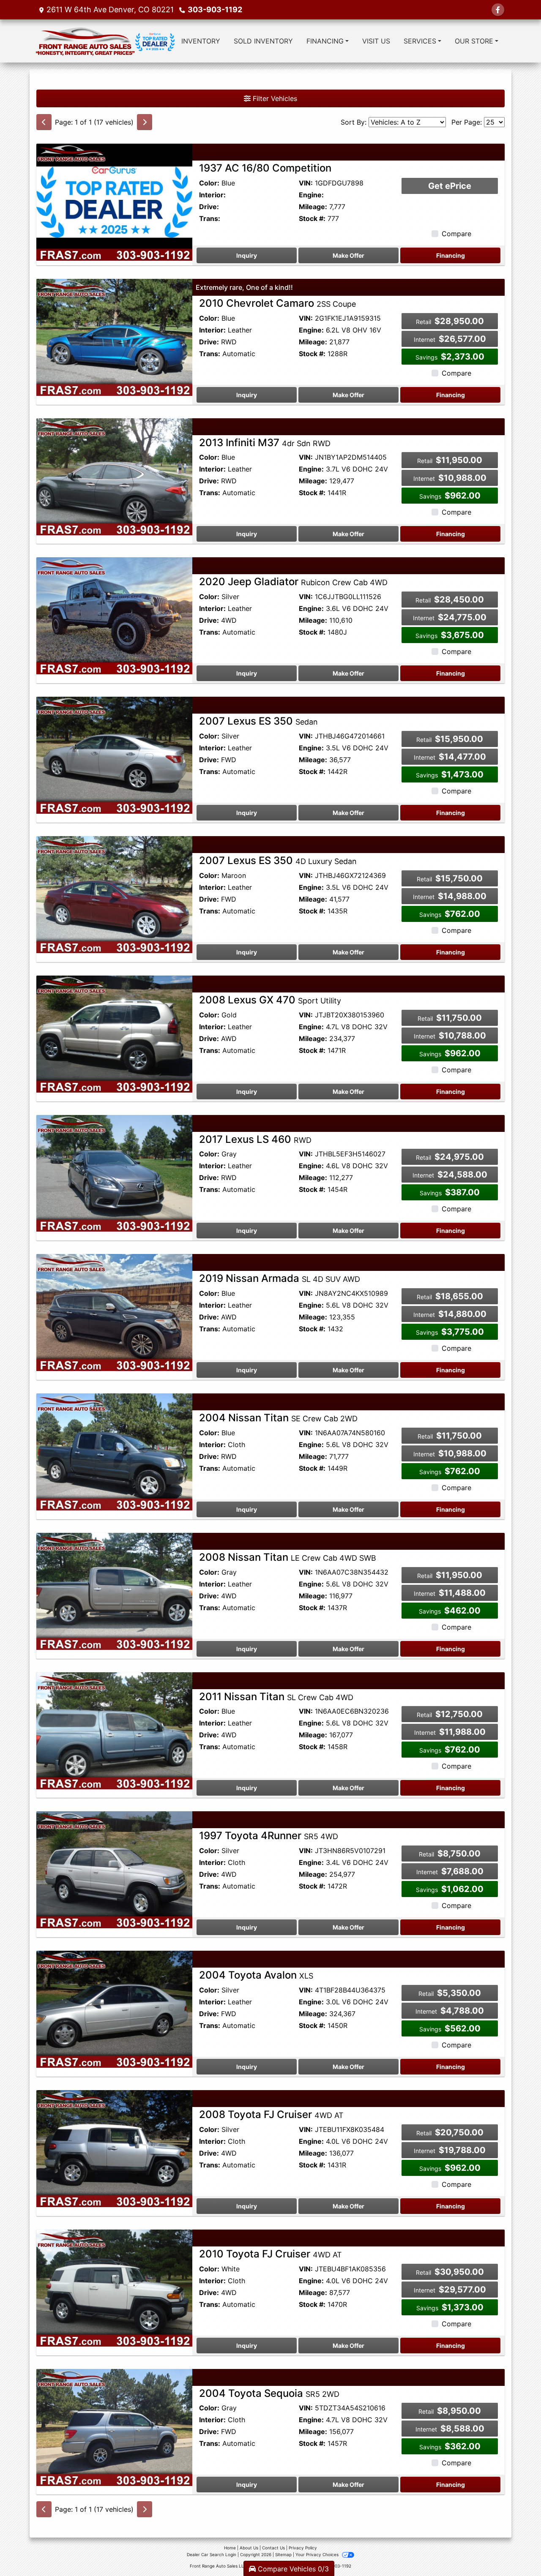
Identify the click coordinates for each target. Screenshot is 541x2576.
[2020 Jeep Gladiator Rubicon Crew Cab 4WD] (114, 615)
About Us (249, 2548)
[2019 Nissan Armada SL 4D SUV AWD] (114, 1312)
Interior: (212, 195)
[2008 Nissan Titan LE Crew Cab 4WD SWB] (114, 1591)
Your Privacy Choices (318, 2554)
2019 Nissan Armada (280, 1278)
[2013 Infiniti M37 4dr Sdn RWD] (114, 476)
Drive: (209, 207)
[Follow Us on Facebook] (498, 10)
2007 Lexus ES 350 (258, 721)
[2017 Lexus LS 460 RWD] (114, 1172)
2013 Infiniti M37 (265, 443)
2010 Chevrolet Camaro (277, 303)
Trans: (210, 218)
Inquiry (247, 255)
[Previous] (44, 122)
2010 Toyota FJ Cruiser (270, 2254)
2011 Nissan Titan (276, 1697)
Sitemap (283, 2554)
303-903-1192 (215, 10)
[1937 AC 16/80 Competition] (114, 202)
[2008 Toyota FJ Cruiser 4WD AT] (114, 2148)
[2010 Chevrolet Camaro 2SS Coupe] (114, 337)
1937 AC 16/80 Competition (265, 168)
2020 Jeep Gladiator (293, 582)
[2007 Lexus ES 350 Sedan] (114, 755)
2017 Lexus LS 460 (255, 1139)
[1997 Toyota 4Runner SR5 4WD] (114, 1869)
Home (230, 2548)
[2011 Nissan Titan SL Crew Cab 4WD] (114, 1730)
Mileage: (313, 207)
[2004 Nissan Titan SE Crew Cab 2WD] (114, 1451)
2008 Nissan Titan (288, 1557)
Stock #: (312, 218)
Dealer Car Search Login (212, 2554)
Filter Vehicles (274, 98)
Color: (209, 183)
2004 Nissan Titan (278, 1418)
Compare (456, 234)
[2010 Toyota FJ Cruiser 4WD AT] (114, 2287)
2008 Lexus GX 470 (270, 1000)
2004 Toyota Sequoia (269, 2393)
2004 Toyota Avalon (256, 1975)
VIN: (306, 183)
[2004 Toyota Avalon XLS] (114, 2009)
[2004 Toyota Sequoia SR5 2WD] (114, 2427)
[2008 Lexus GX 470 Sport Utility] (114, 1033)
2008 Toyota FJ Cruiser (271, 2114)
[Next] (145, 122)
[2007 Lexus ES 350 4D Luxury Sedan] (114, 894)
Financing (451, 255)
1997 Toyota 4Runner (269, 1836)
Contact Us (273, 2548)
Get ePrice (450, 186)
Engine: (311, 195)
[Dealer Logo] (105, 41)
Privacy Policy (303, 2548)
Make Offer (348, 255)
